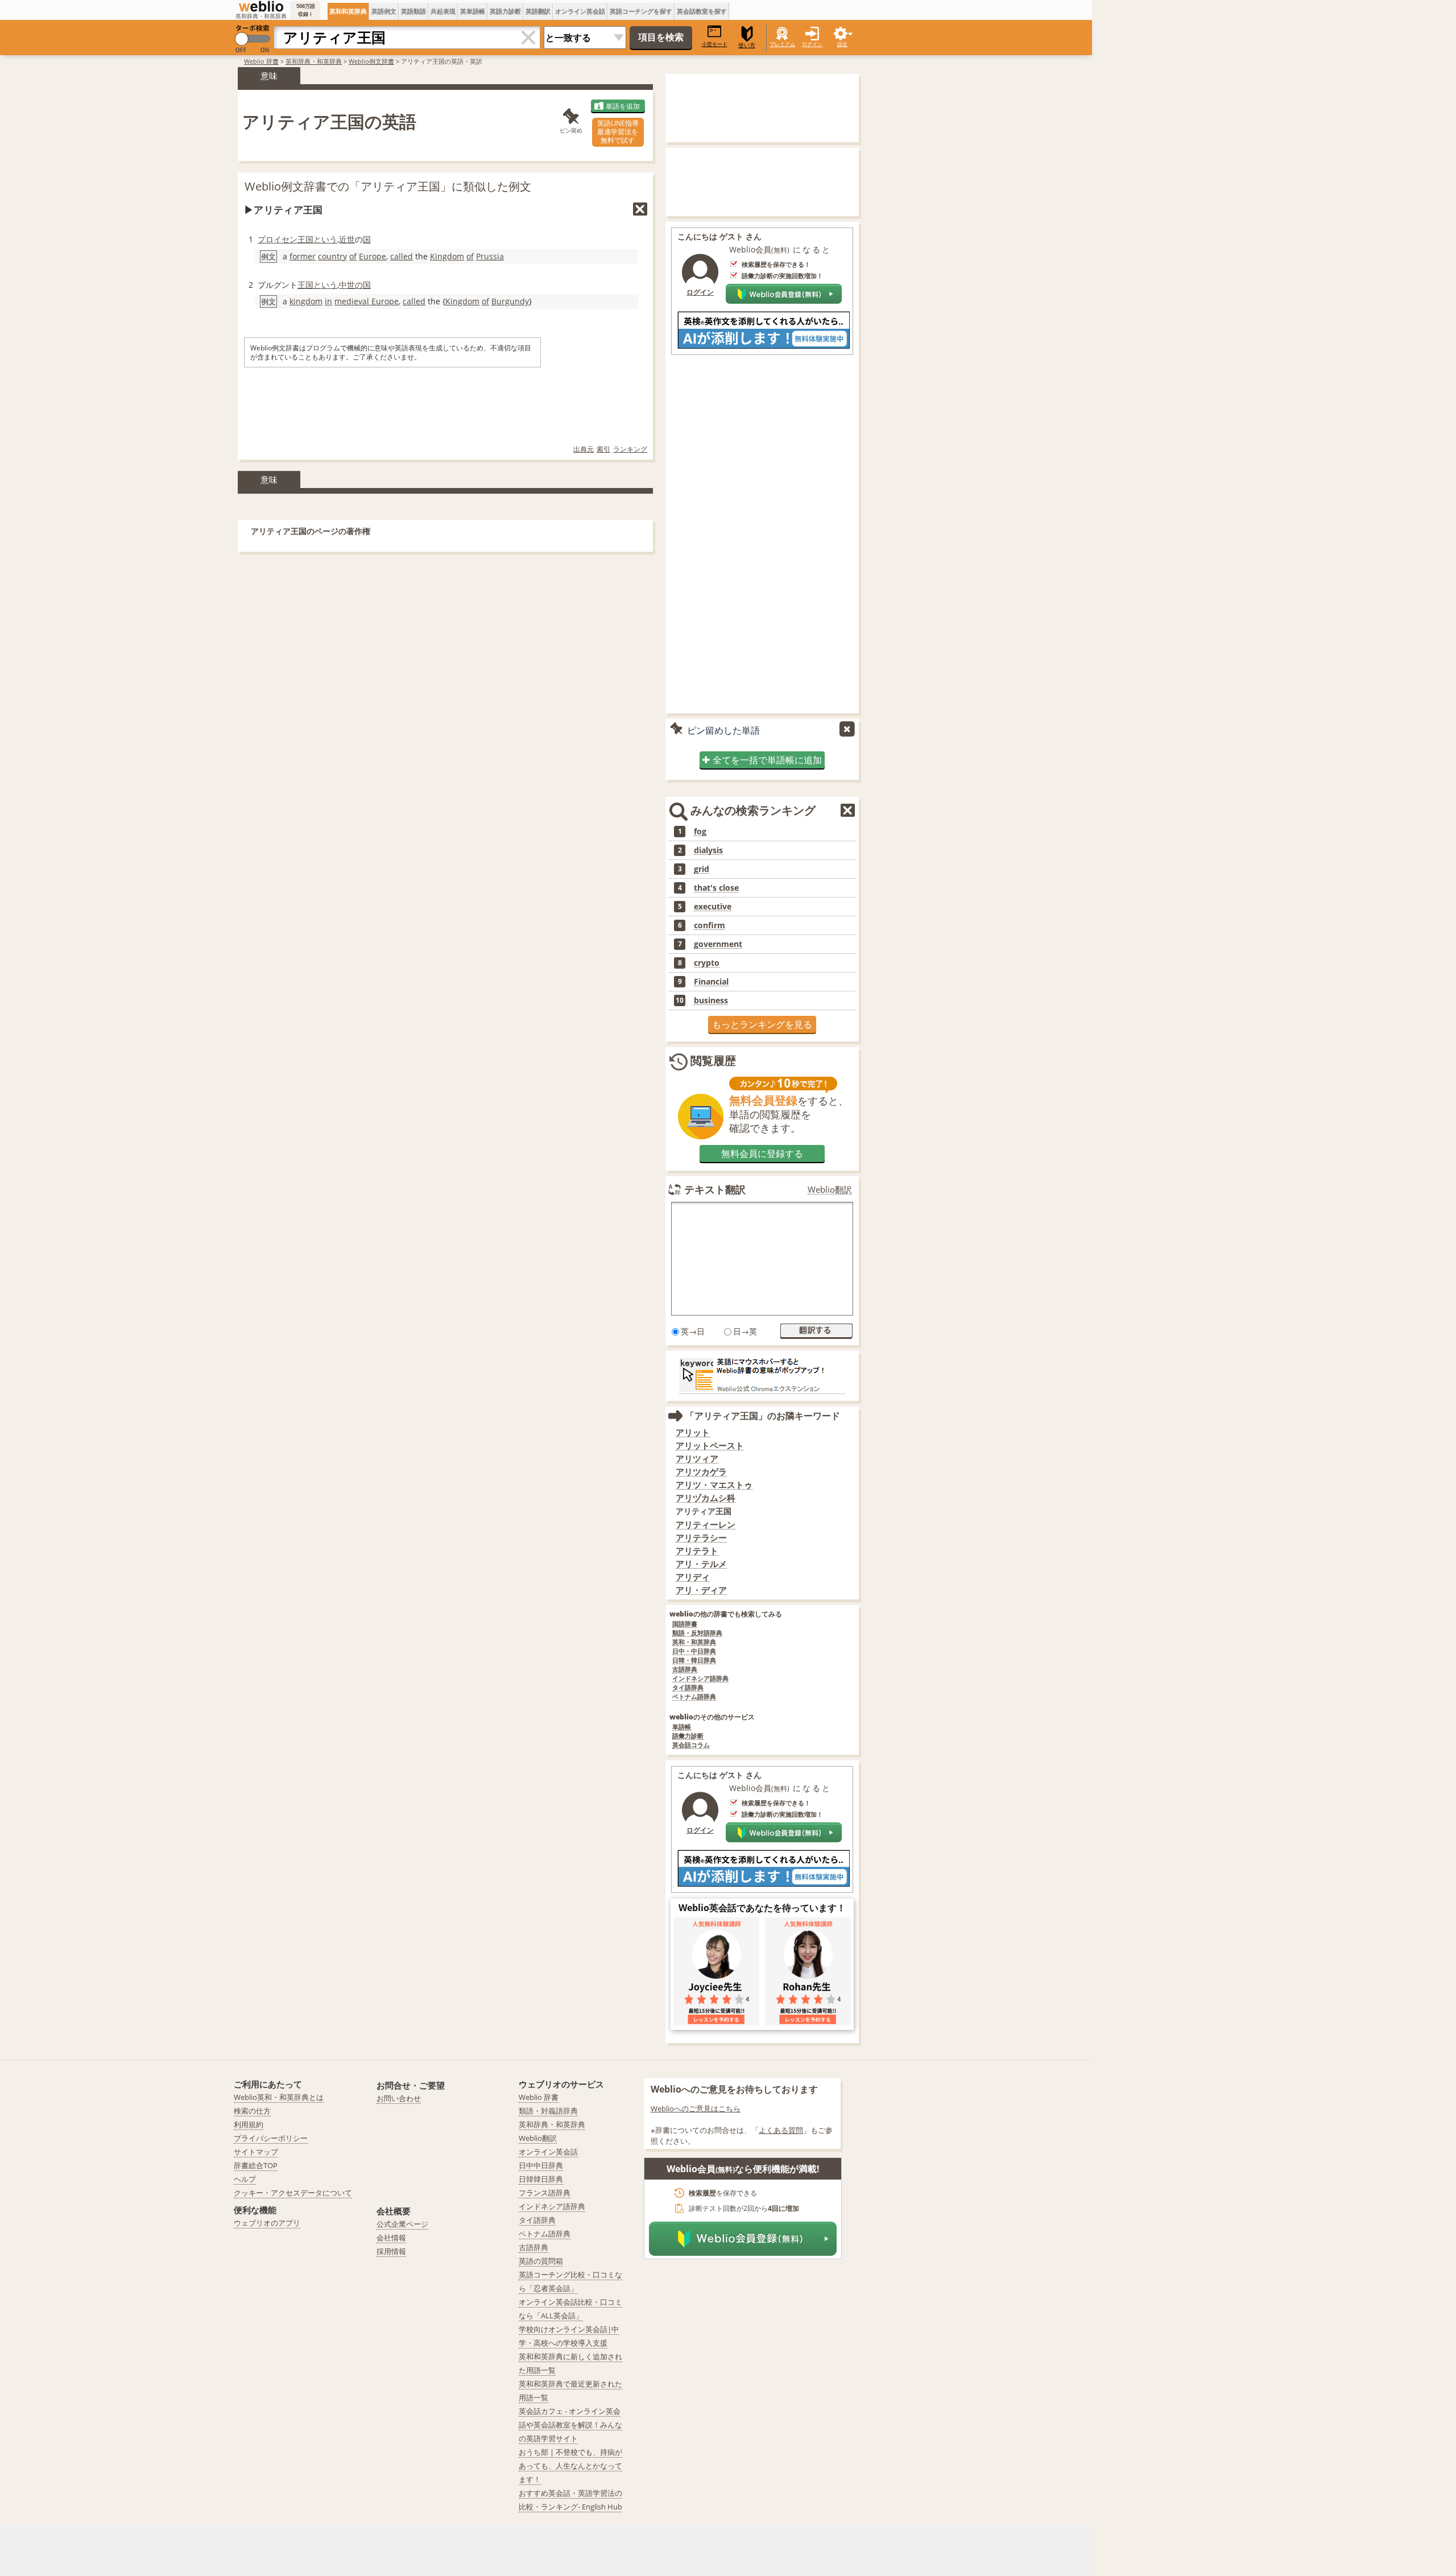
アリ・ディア (701, 1590)
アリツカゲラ (701, 1472)
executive (713, 907)
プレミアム (782, 44)
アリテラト (697, 1551)
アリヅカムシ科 (706, 1498)
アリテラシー (701, 1538)
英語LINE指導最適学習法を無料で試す (618, 132)
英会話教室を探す (702, 11)
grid (702, 869)
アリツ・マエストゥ (714, 1485)
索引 (603, 449)
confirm (710, 925)
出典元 (584, 449)
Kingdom (447, 256)
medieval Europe (367, 301)
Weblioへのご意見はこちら (696, 2108)
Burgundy (510, 301)
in (328, 301)
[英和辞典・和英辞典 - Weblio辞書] (261, 6)
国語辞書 (685, 1624)
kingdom (306, 301)
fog (700, 832)
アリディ (693, 1577)
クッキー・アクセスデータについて (293, 2193)
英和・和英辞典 (694, 1642)
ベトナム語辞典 (694, 1697)
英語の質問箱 (541, 2261)
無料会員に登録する (762, 1153)
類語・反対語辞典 (697, 1633)
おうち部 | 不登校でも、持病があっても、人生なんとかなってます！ (570, 2466)
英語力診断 (505, 11)
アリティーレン (706, 1525)
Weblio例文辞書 (371, 61)
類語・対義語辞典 (548, 2111)
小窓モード (715, 44)
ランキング (630, 449)
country (332, 256)
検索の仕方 (252, 2111)
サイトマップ (256, 2152)
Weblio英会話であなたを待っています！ (762, 1908)
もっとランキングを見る (762, 1024)
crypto (707, 963)
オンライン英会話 (580, 11)
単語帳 (682, 1727)
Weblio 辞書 (261, 61)
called (402, 256)
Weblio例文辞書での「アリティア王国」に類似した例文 (388, 186)
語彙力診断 (688, 1736)
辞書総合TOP (256, 2165)
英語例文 (384, 11)
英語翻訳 (538, 11)
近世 (347, 239)
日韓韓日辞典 (541, 2179)
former (303, 256)
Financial (711, 982)
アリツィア (697, 1459)
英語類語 (413, 11)
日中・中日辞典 (694, 1651)
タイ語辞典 (688, 1688)
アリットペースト (710, 1446)
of (353, 256)
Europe (373, 256)
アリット (693, 1432)
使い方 (747, 45)
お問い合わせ (399, 2098)
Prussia (490, 256)
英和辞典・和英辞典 (314, 61)
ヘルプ (245, 2179)
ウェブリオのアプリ (267, 2223)
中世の (351, 285)
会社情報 (391, 2238)
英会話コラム (691, 1745)
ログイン (812, 44)
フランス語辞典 (545, 2193)
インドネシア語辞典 (700, 1679)
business (711, 1000)
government (718, 944)
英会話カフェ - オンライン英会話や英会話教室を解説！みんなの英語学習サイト (570, 2425)
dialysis (708, 850)
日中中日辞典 (541, 2165)
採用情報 (391, 2251)
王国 (305, 239)
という (325, 239)
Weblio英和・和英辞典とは (279, 2097)
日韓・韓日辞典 (694, 1661)
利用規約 (249, 2124)
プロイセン (278, 239)
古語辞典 (685, 1670)
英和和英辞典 (348, 11)
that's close (716, 888)
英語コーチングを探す (641, 11)
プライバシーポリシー (271, 2138)
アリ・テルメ (701, 1564)
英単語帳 (473, 11)
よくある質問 (781, 2130)
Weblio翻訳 (830, 1190)
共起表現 (443, 11)
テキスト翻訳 (715, 1189)
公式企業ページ (402, 2224)
